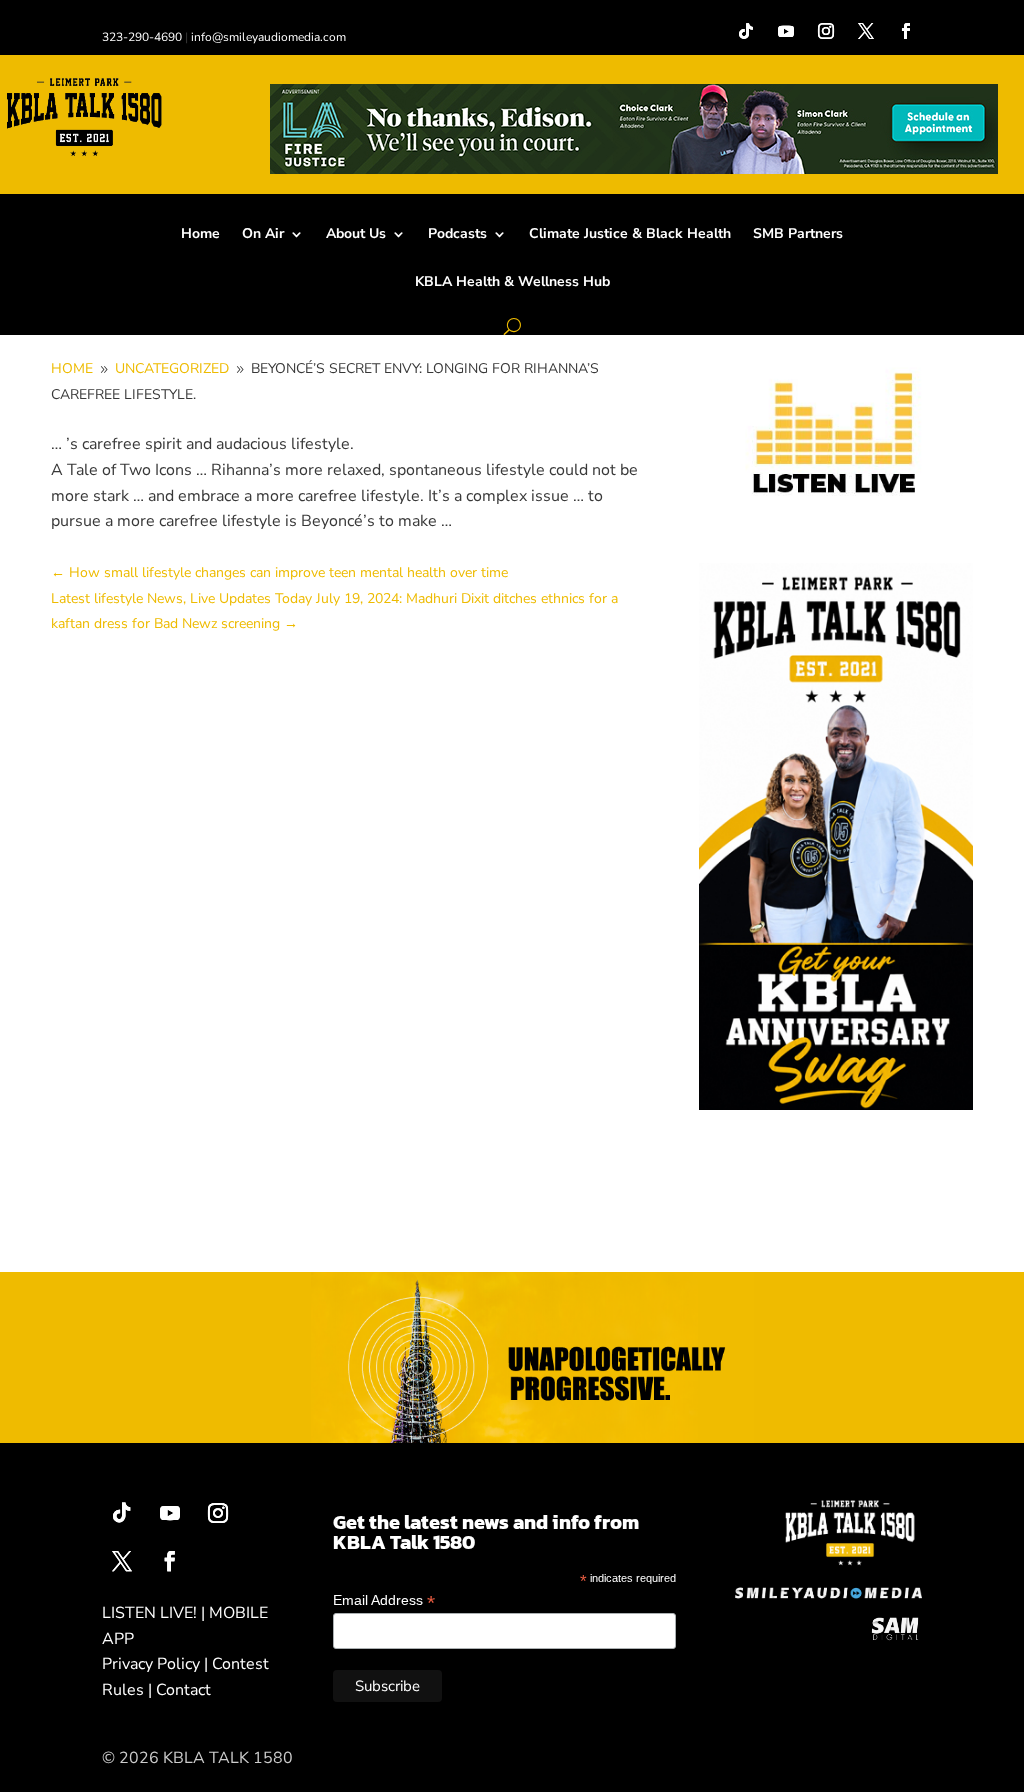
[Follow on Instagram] (826, 31)
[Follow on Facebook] (906, 31)
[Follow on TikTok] (746, 31)
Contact (183, 1690)
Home (200, 235)
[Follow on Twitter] (122, 1561)
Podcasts (457, 235)
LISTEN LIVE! (149, 1613)
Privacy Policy (151, 1664)
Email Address (384, 1600)
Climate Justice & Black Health (630, 235)
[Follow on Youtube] (786, 31)
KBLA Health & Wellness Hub (512, 283)
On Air (263, 235)
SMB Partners (798, 235)
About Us (356, 235)
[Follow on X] (866, 31)
